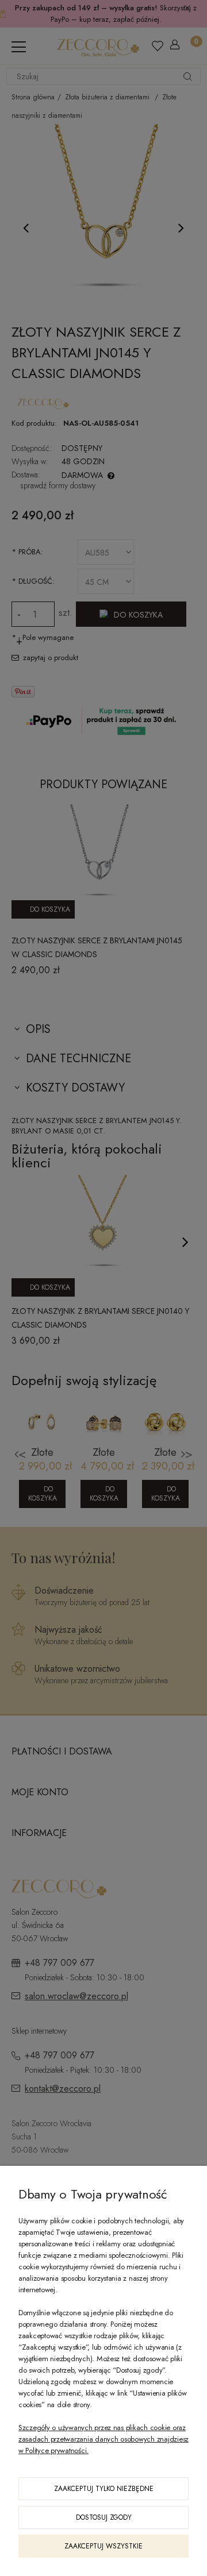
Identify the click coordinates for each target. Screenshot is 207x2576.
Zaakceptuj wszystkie (103, 2546)
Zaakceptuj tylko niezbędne (104, 2489)
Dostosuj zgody (104, 2517)
